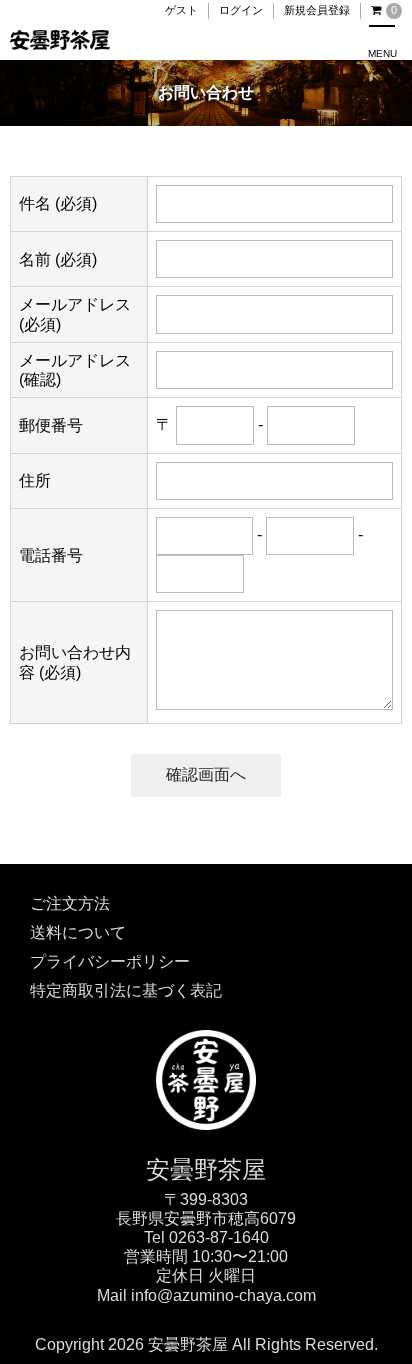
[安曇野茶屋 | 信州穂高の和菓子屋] (206, 1039)
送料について (78, 932)
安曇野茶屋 (206, 1169)
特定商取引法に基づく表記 (126, 990)
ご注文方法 (70, 903)
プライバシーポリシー (110, 961)
